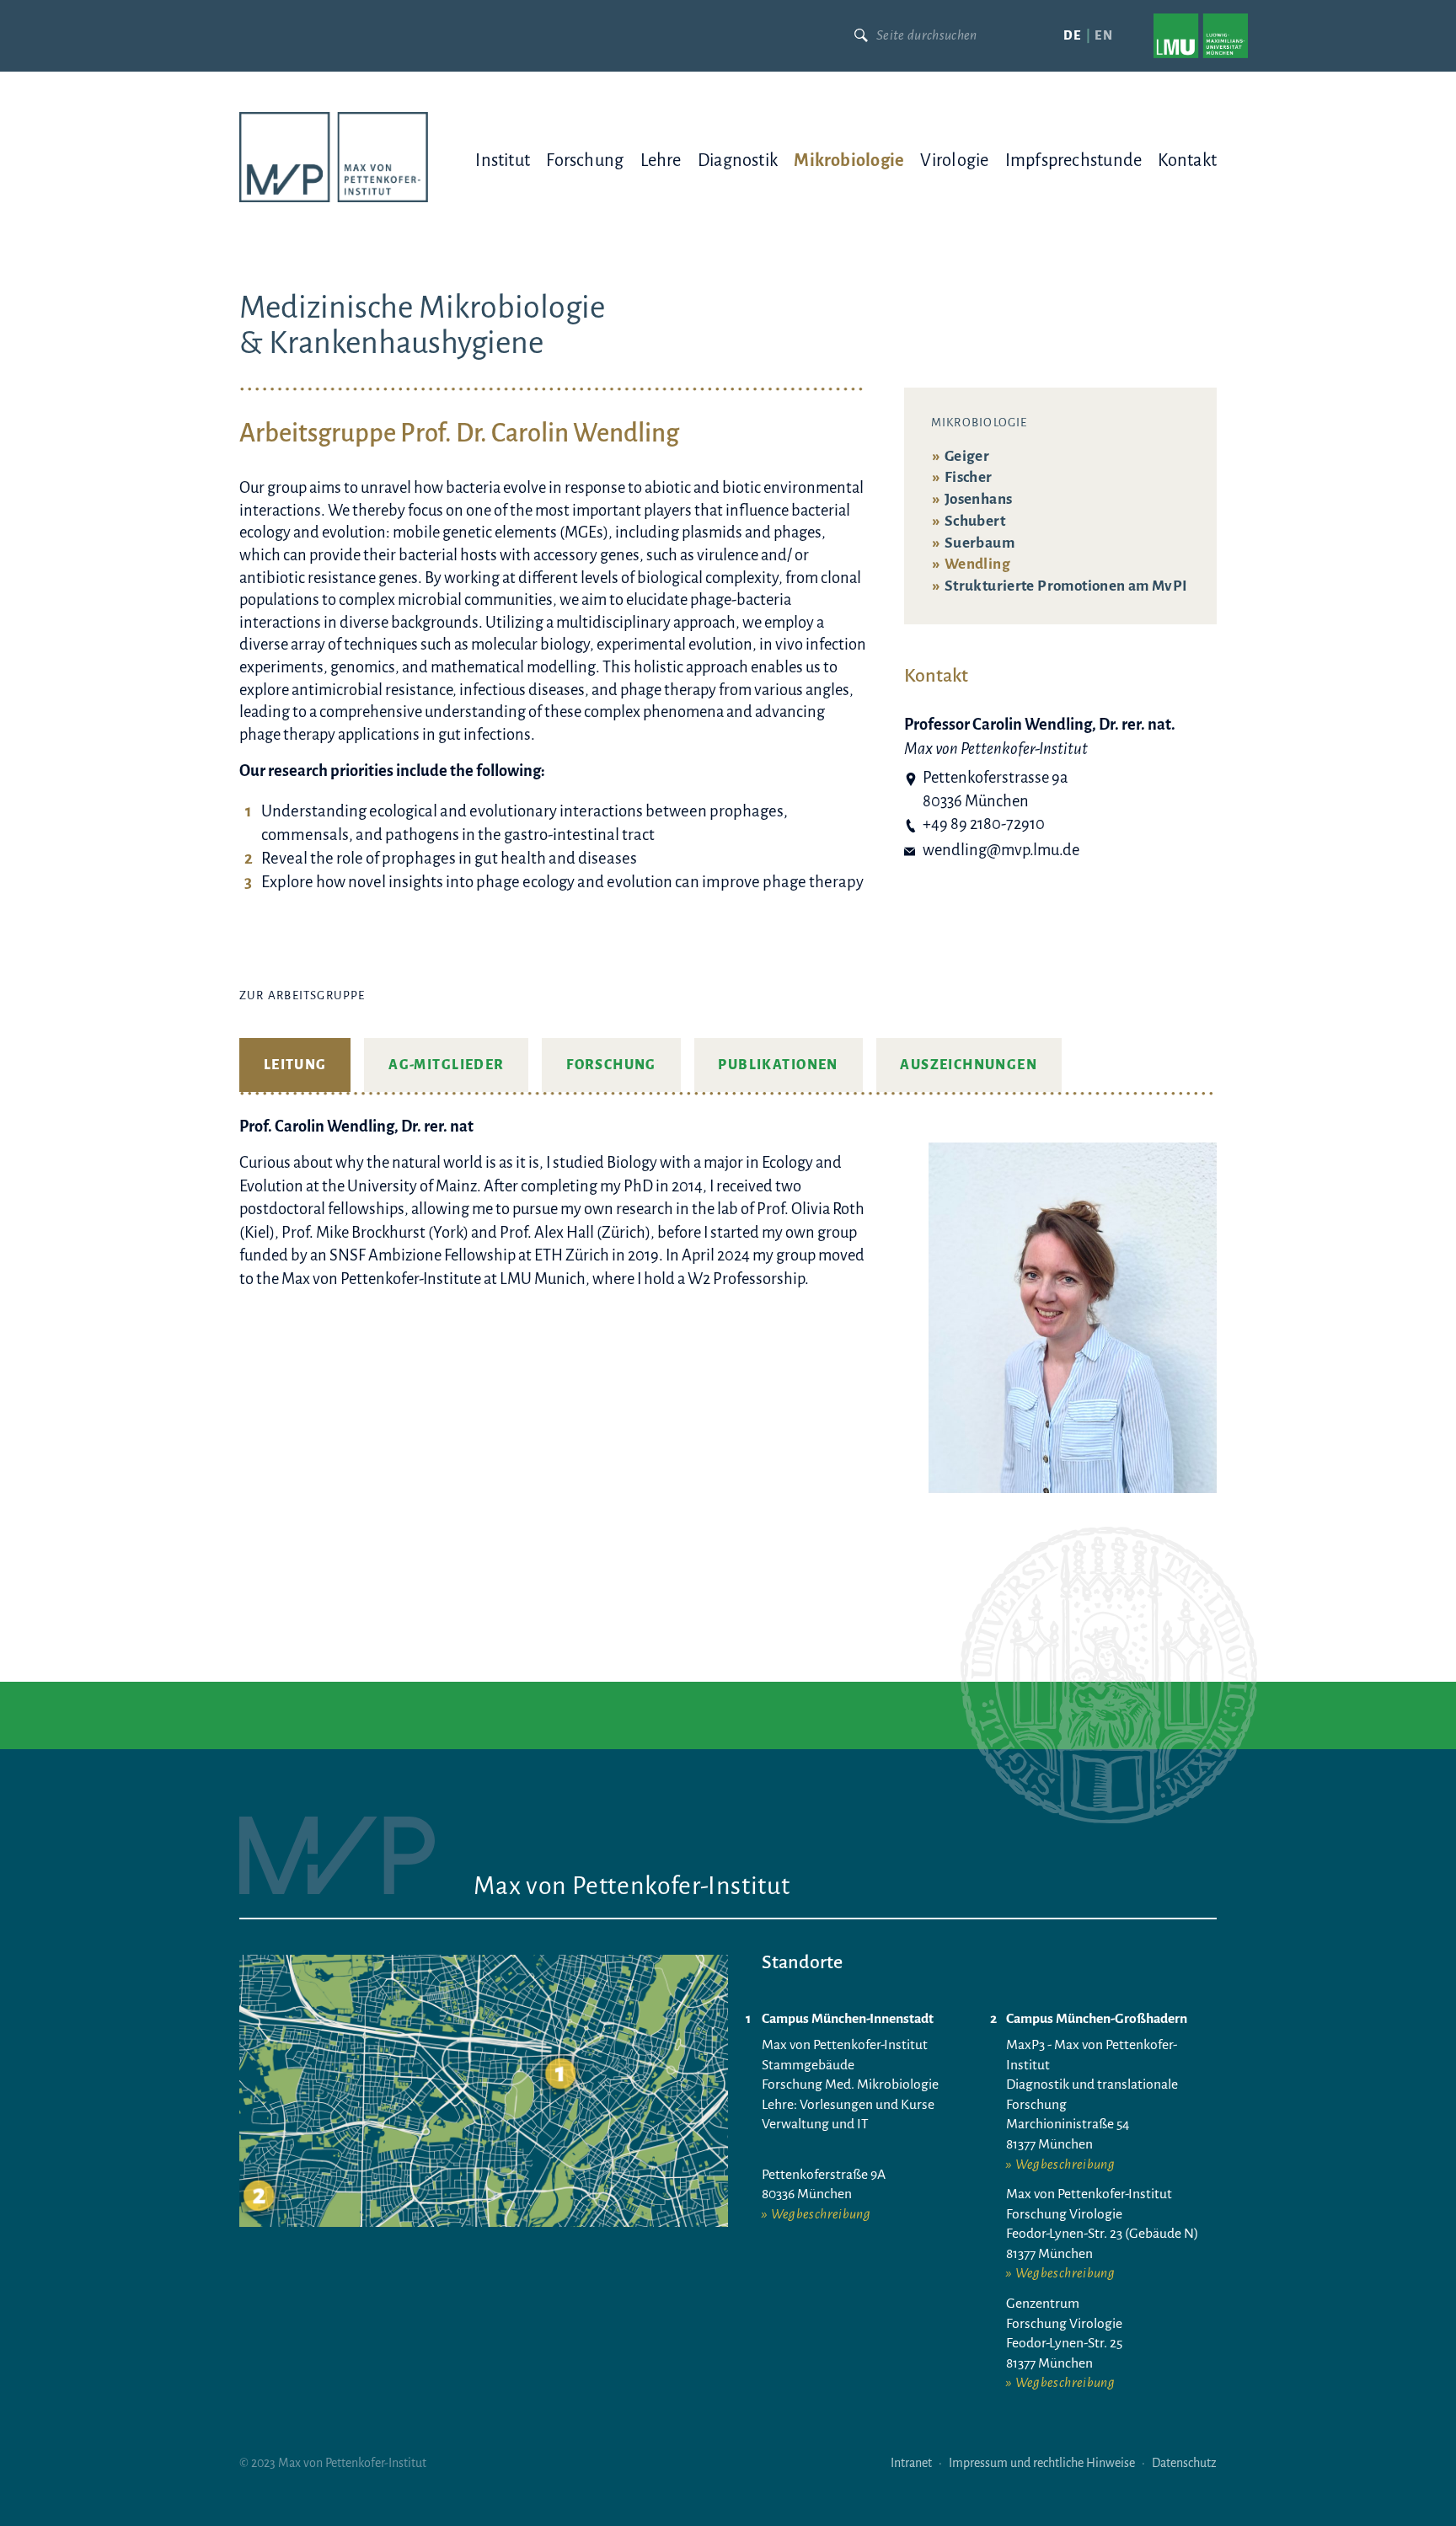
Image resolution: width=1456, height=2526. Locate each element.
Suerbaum (980, 543)
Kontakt (1187, 160)
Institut (503, 160)
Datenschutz (1184, 2463)
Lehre (661, 160)
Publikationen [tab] (778, 1065)
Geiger (967, 456)
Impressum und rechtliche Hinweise (1042, 2463)
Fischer (969, 477)
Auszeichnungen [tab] (969, 1065)
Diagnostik (738, 160)
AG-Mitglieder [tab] (446, 1065)
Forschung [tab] (611, 1065)
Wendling (977, 564)
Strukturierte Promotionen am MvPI (1066, 586)
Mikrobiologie (849, 160)
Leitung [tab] (295, 1065)
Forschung (585, 160)
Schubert (975, 521)
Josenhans (978, 499)
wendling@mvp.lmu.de (1001, 850)
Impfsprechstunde (1074, 160)
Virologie (954, 160)
